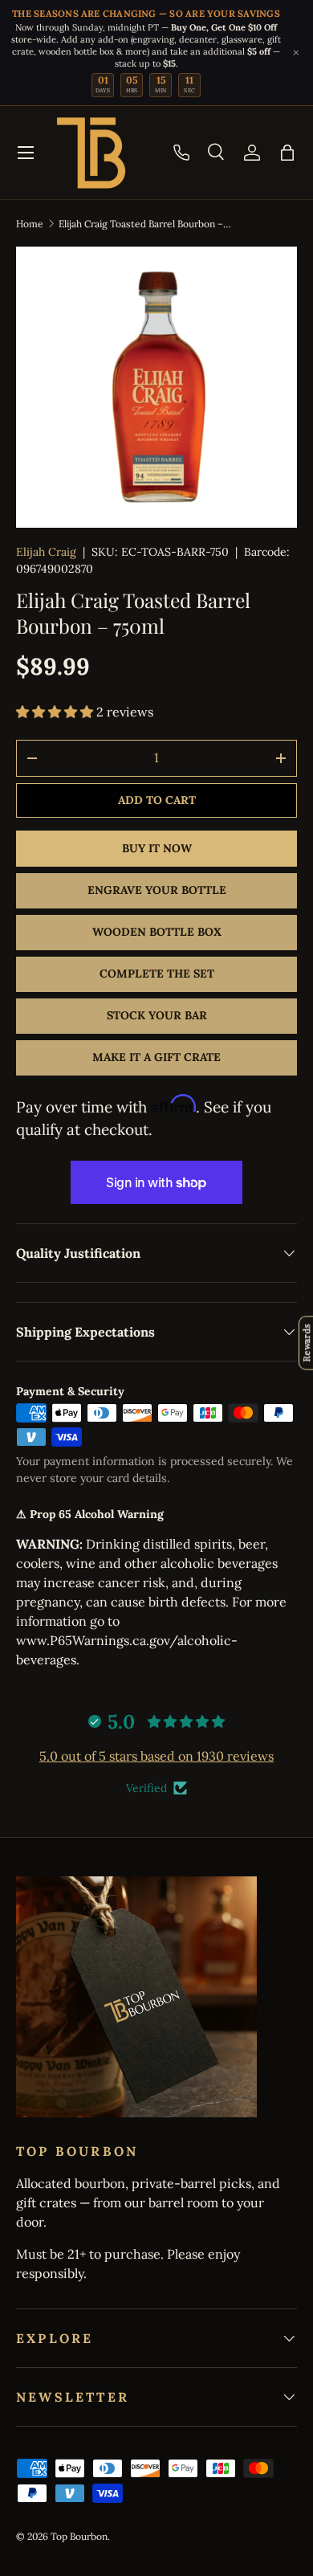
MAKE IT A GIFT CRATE (156, 1057)
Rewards (306, 1343)
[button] (287, 153)
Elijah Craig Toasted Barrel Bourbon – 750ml (145, 224)
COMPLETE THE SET (157, 974)
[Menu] (26, 153)
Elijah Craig (46, 552)
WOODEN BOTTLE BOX (157, 932)
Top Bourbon (79, 2536)
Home (30, 224)
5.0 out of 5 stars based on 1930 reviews (156, 1756)
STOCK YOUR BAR (157, 1015)
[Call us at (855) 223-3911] (181, 153)
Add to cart (157, 800)
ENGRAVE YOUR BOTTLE (157, 890)
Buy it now (157, 848)
